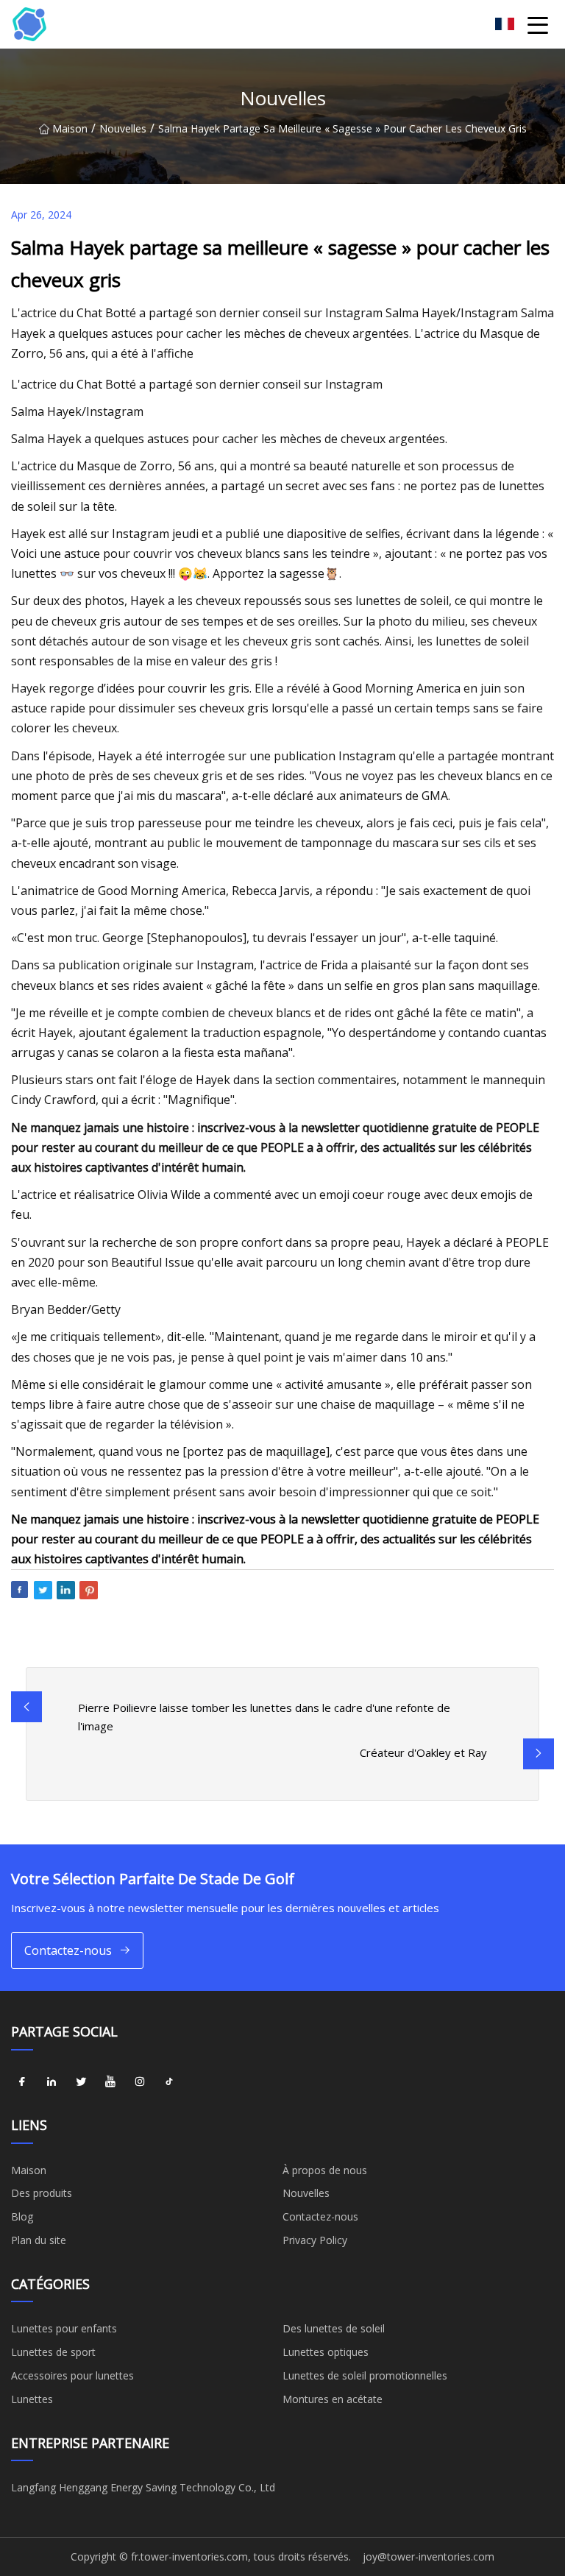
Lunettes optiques (326, 2352)
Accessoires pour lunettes (72, 2375)
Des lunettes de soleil (334, 2328)
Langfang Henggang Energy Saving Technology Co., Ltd (143, 2487)
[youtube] (110, 2082)
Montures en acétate (333, 2399)
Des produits (42, 2193)
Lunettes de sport (53, 2352)
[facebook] (22, 2082)
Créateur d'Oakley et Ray (423, 1752)
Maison (70, 128)
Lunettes (32, 2399)
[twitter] (81, 2082)
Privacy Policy (315, 2240)
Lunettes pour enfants (64, 2328)
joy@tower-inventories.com (429, 2556)
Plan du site (39, 2240)
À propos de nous (325, 2170)
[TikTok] (169, 2082)
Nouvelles (123, 128)
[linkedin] (51, 2082)
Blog (22, 2216)
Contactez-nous (68, 1950)
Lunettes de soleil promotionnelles (365, 2375)
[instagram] (140, 2082)
